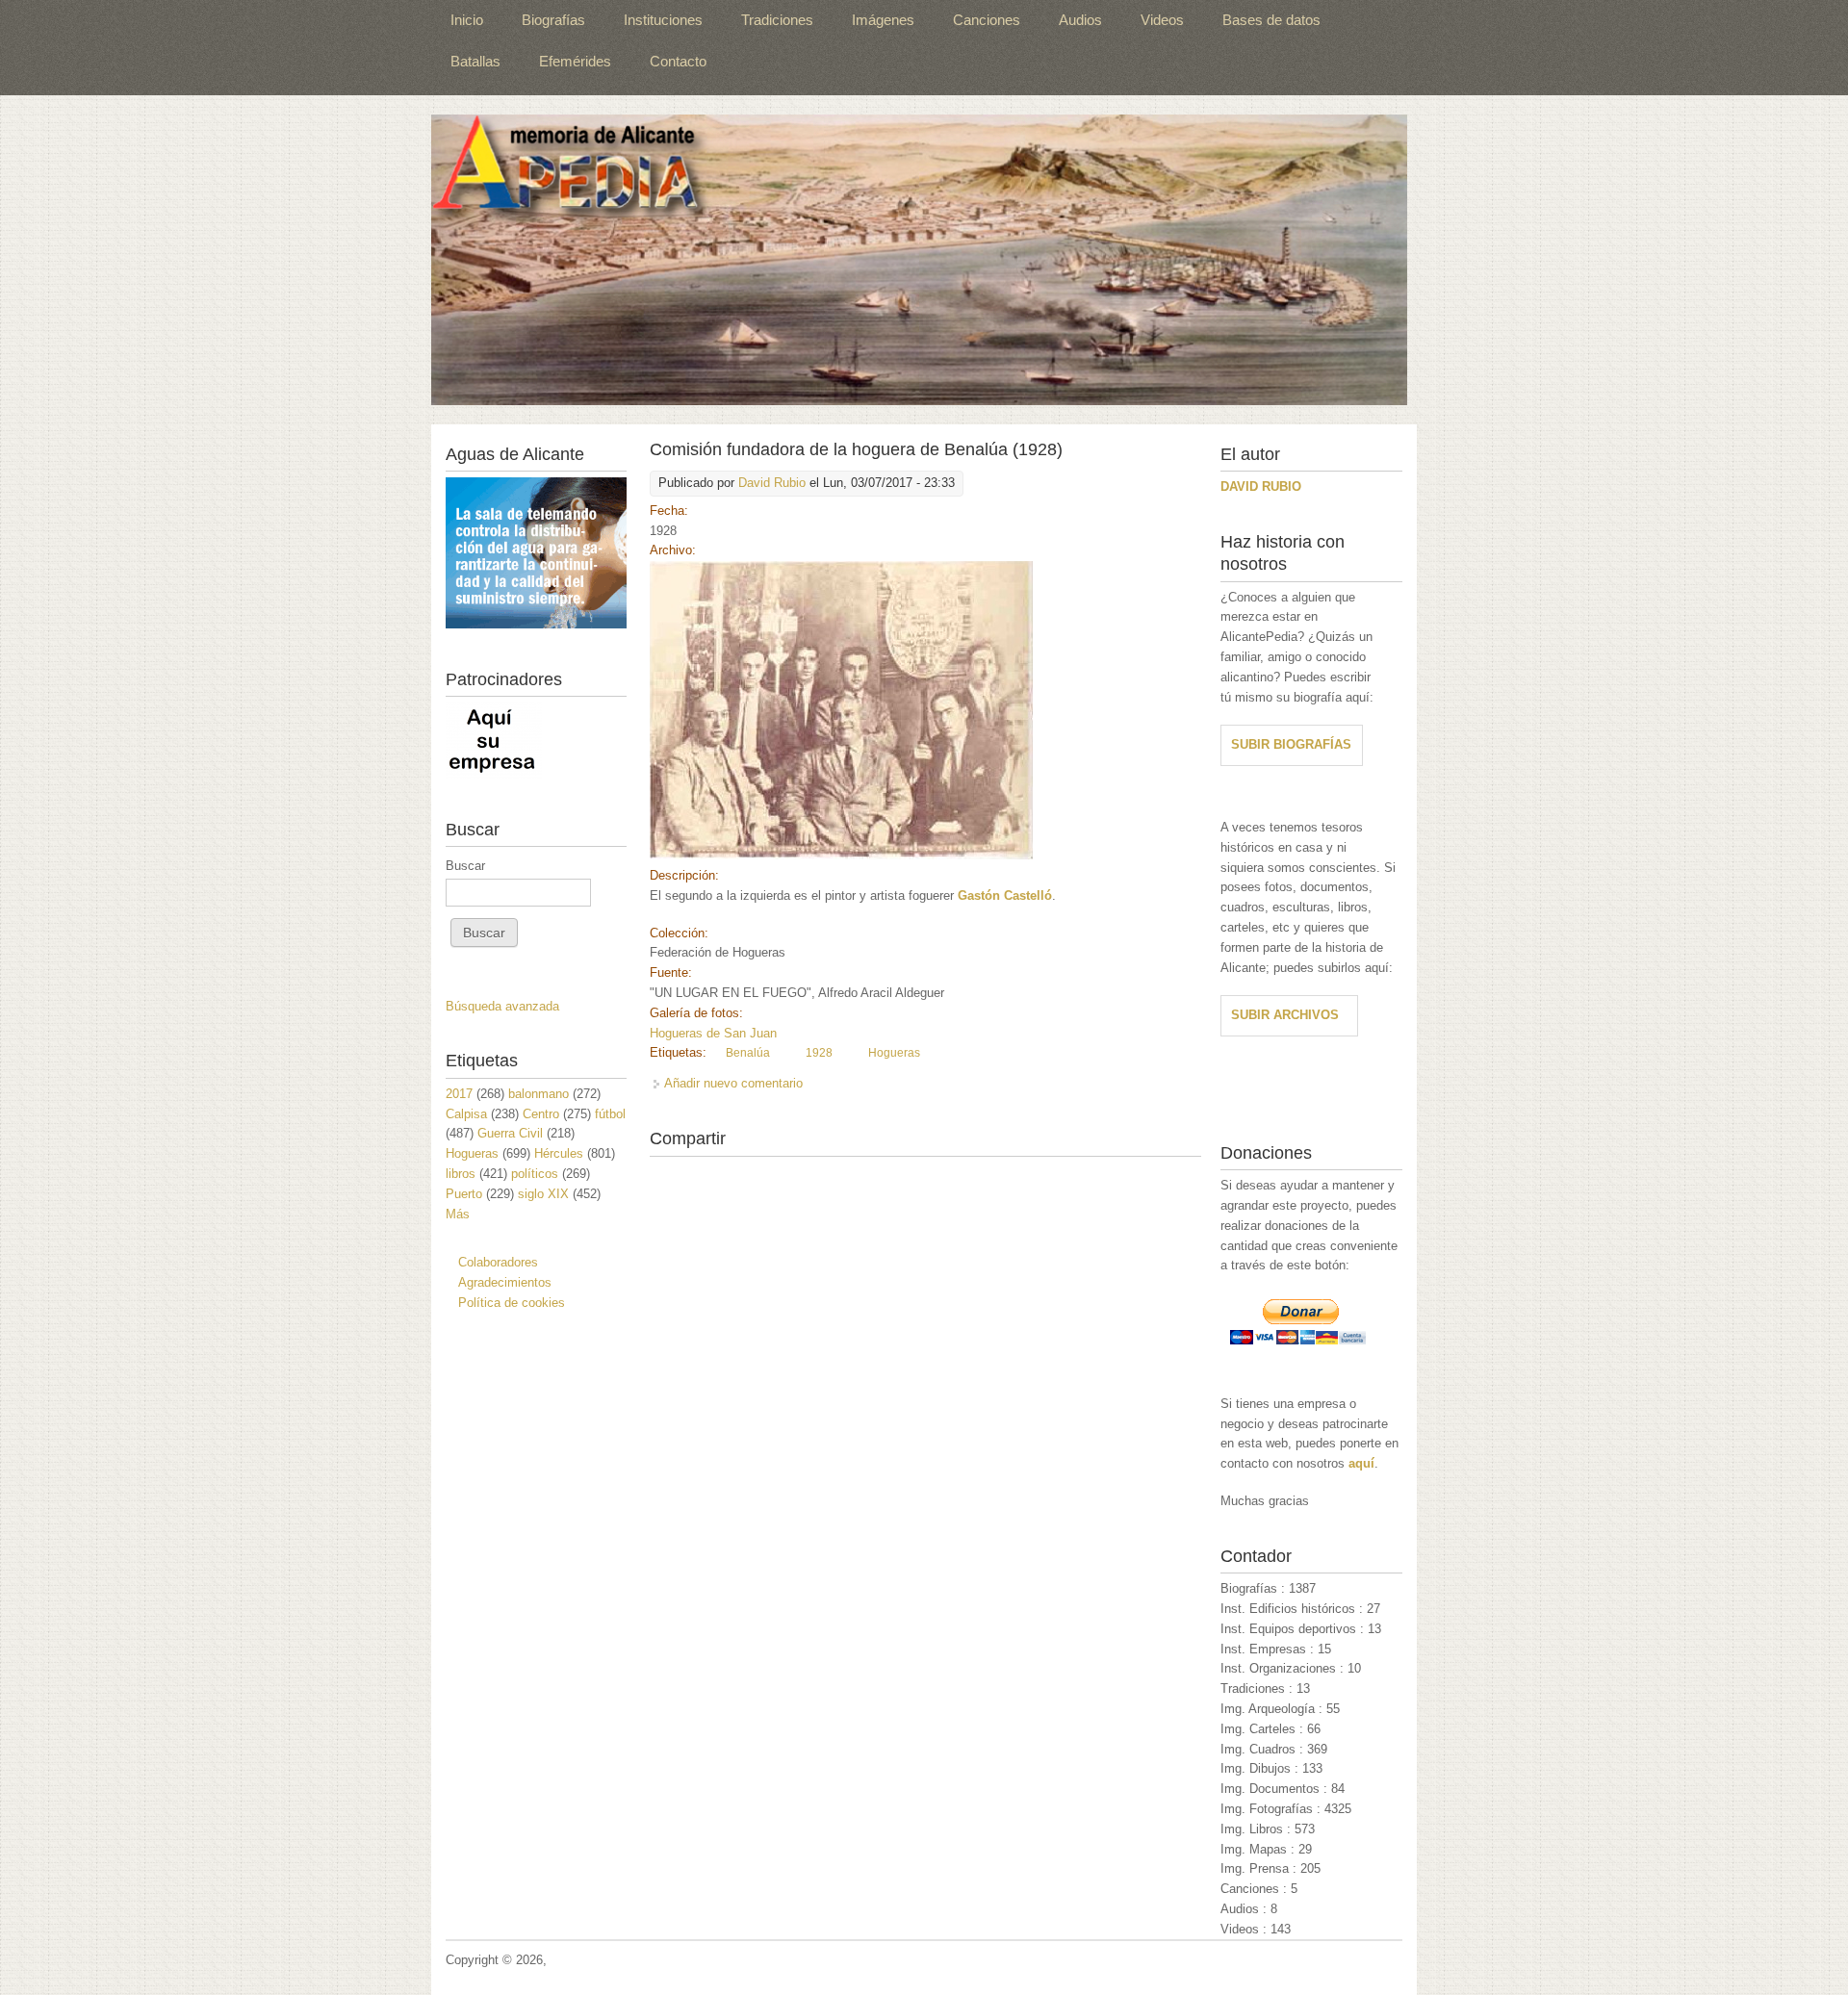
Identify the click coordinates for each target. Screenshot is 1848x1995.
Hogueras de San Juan (713, 1033)
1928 (819, 1053)
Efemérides (575, 61)
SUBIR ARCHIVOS (1285, 1015)
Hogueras (894, 1053)
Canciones (987, 20)
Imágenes (883, 20)
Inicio (467, 20)
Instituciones (663, 20)
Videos (1162, 20)
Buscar (465, 866)
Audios (1080, 20)
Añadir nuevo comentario (733, 1083)
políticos (535, 1174)
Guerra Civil (510, 1133)
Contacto (678, 61)
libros (461, 1174)
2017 (459, 1094)
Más (458, 1214)
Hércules (559, 1153)
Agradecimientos (505, 1282)
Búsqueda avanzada (502, 1006)
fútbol (610, 1114)
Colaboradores (498, 1262)
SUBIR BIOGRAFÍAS (1291, 744)
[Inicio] (919, 260)
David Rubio (772, 483)
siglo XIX (543, 1194)
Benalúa (748, 1053)
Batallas (475, 61)
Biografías (553, 20)
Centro (541, 1114)
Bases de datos (1271, 20)
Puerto (464, 1194)
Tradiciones (777, 20)
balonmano (539, 1094)
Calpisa (466, 1114)
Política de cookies (512, 1303)
